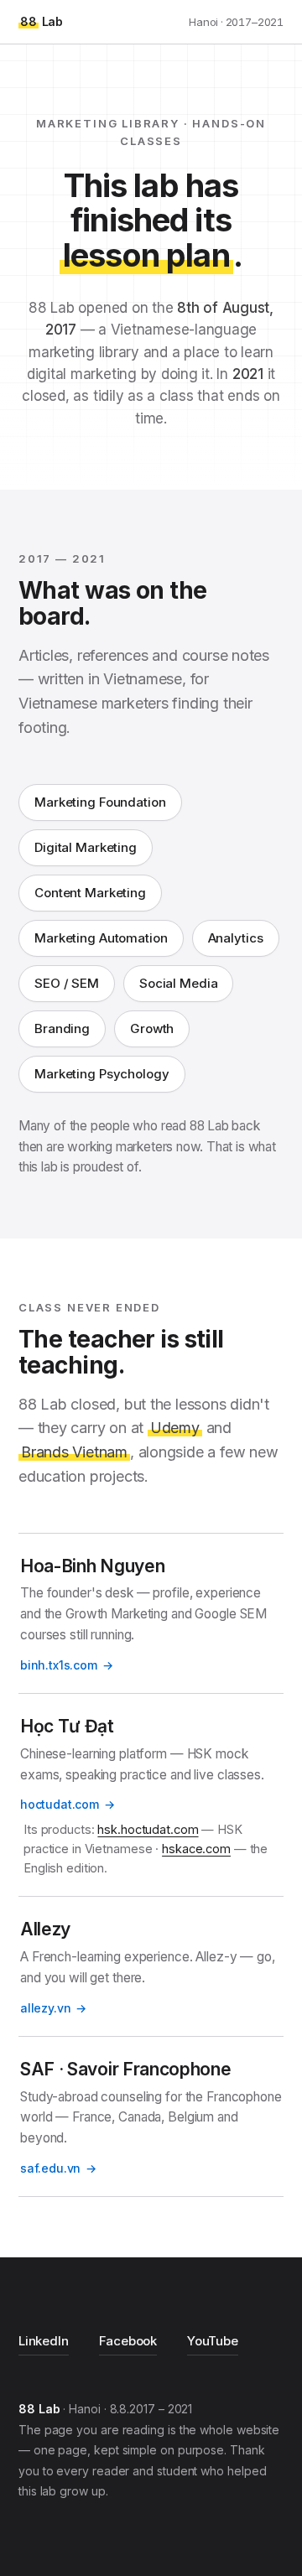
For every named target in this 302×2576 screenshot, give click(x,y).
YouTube (213, 2341)
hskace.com (196, 1849)
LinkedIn (44, 2341)
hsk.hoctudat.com (148, 1829)
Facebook (128, 2341)
